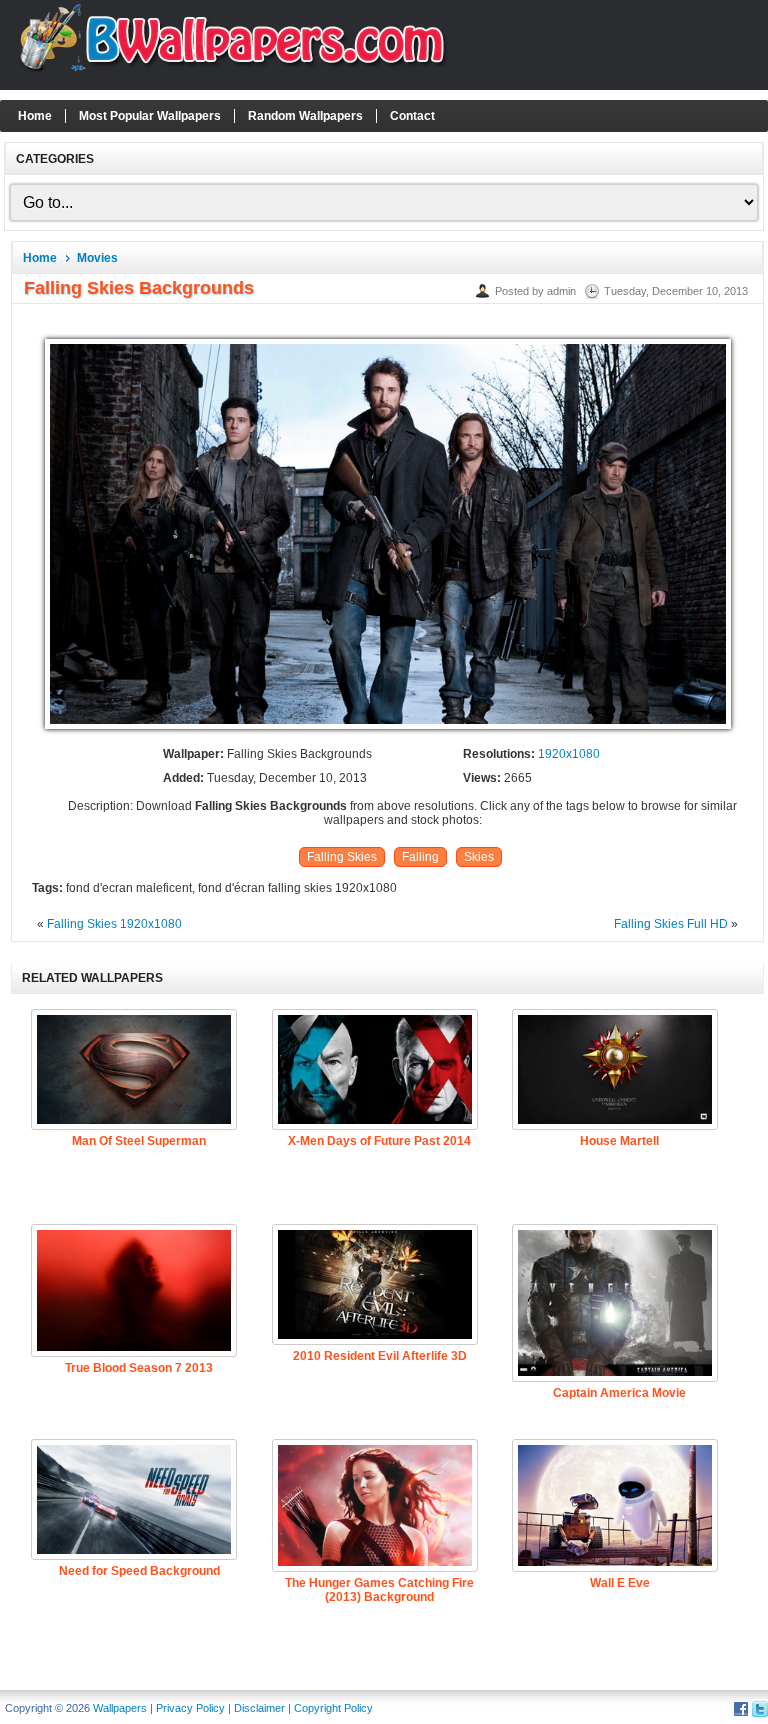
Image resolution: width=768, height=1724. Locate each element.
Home (35, 116)
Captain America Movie (619, 1393)
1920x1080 (569, 754)
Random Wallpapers (305, 116)
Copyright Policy (333, 1708)
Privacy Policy (190, 1708)
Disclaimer (259, 1708)
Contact (412, 116)
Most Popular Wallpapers (150, 116)
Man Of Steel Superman (139, 1141)
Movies (97, 258)
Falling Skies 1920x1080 (114, 924)
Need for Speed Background (139, 1571)
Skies (479, 857)
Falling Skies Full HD (671, 924)
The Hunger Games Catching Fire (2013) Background (379, 1590)
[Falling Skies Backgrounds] (388, 730)
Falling (420, 857)
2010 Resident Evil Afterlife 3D (380, 1356)
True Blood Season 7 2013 (139, 1368)
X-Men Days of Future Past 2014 (379, 1141)
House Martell (619, 1141)
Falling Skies (342, 857)
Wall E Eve (620, 1583)
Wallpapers (120, 1708)
